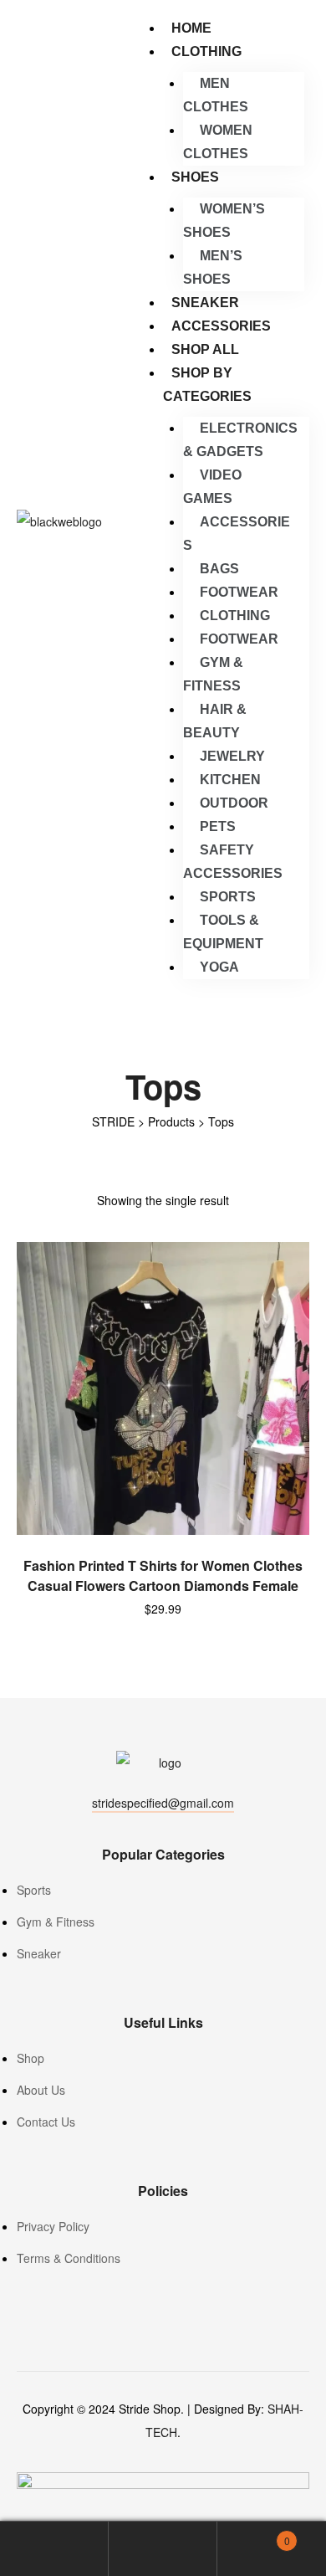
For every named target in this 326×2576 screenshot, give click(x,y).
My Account (54, 2549)
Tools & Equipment (223, 932)
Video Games (212, 487)
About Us (41, 2090)
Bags (219, 569)
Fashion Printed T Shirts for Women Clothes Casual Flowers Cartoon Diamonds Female (163, 1575)
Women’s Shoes (224, 221)
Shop (31, 2058)
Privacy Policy (53, 2226)
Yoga (219, 967)
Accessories (221, 326)
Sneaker (205, 303)
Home (191, 28)
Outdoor (234, 803)
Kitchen (230, 780)
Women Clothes (218, 142)
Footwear (239, 592)
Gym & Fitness (213, 674)
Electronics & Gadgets (240, 440)
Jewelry (232, 756)
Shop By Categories (207, 385)
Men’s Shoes (213, 267)
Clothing (206, 51)
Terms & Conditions (69, 2258)
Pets (218, 826)
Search (163, 2549)
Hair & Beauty (215, 721)
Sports (228, 897)
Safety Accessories (233, 862)
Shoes (195, 177)
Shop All (205, 349)
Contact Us (46, 2122)
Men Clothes (216, 95)
